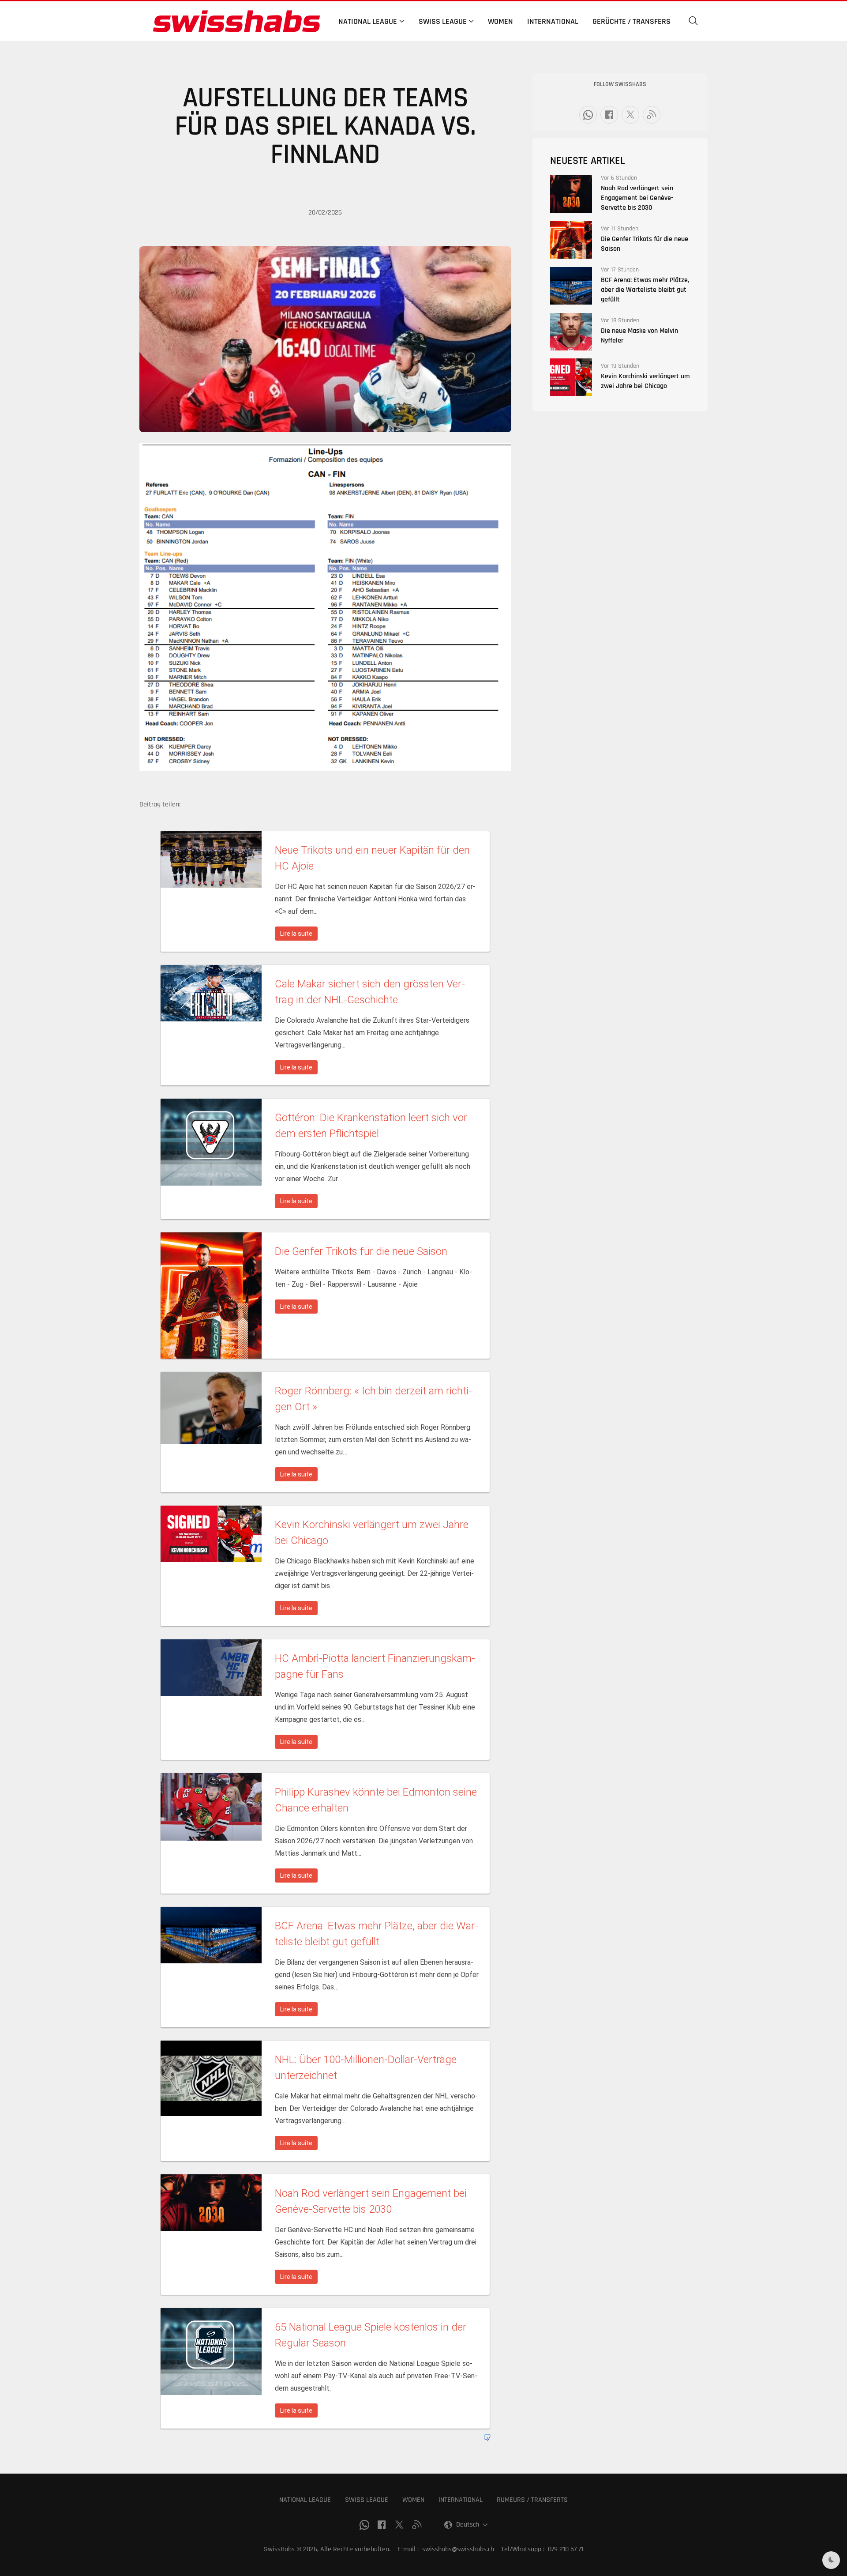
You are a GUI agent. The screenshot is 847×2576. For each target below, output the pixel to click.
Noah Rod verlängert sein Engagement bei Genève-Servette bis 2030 (637, 198)
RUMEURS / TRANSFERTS (532, 2500)
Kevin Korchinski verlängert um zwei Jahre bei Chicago (645, 381)
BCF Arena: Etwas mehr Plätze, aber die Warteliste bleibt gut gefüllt (645, 290)
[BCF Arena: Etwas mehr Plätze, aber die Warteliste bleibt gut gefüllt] (571, 286)
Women (500, 21)
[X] (630, 115)
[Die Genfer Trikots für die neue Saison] (571, 240)
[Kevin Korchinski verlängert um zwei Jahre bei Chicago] (571, 377)
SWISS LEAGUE (367, 2500)
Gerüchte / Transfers (632, 21)
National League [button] (368, 21)
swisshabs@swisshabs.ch (458, 2549)
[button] (693, 21)
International (553, 21)
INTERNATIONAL (461, 2500)
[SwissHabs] (236, 21)
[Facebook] (609, 115)
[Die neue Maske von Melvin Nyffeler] (571, 332)
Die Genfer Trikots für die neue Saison (645, 244)
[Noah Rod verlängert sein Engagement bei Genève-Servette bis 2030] (571, 194)
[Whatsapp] (588, 115)
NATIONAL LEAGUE (305, 2500)
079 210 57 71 (566, 2549)
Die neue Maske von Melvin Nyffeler (639, 336)
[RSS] (652, 115)
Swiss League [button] (443, 21)
